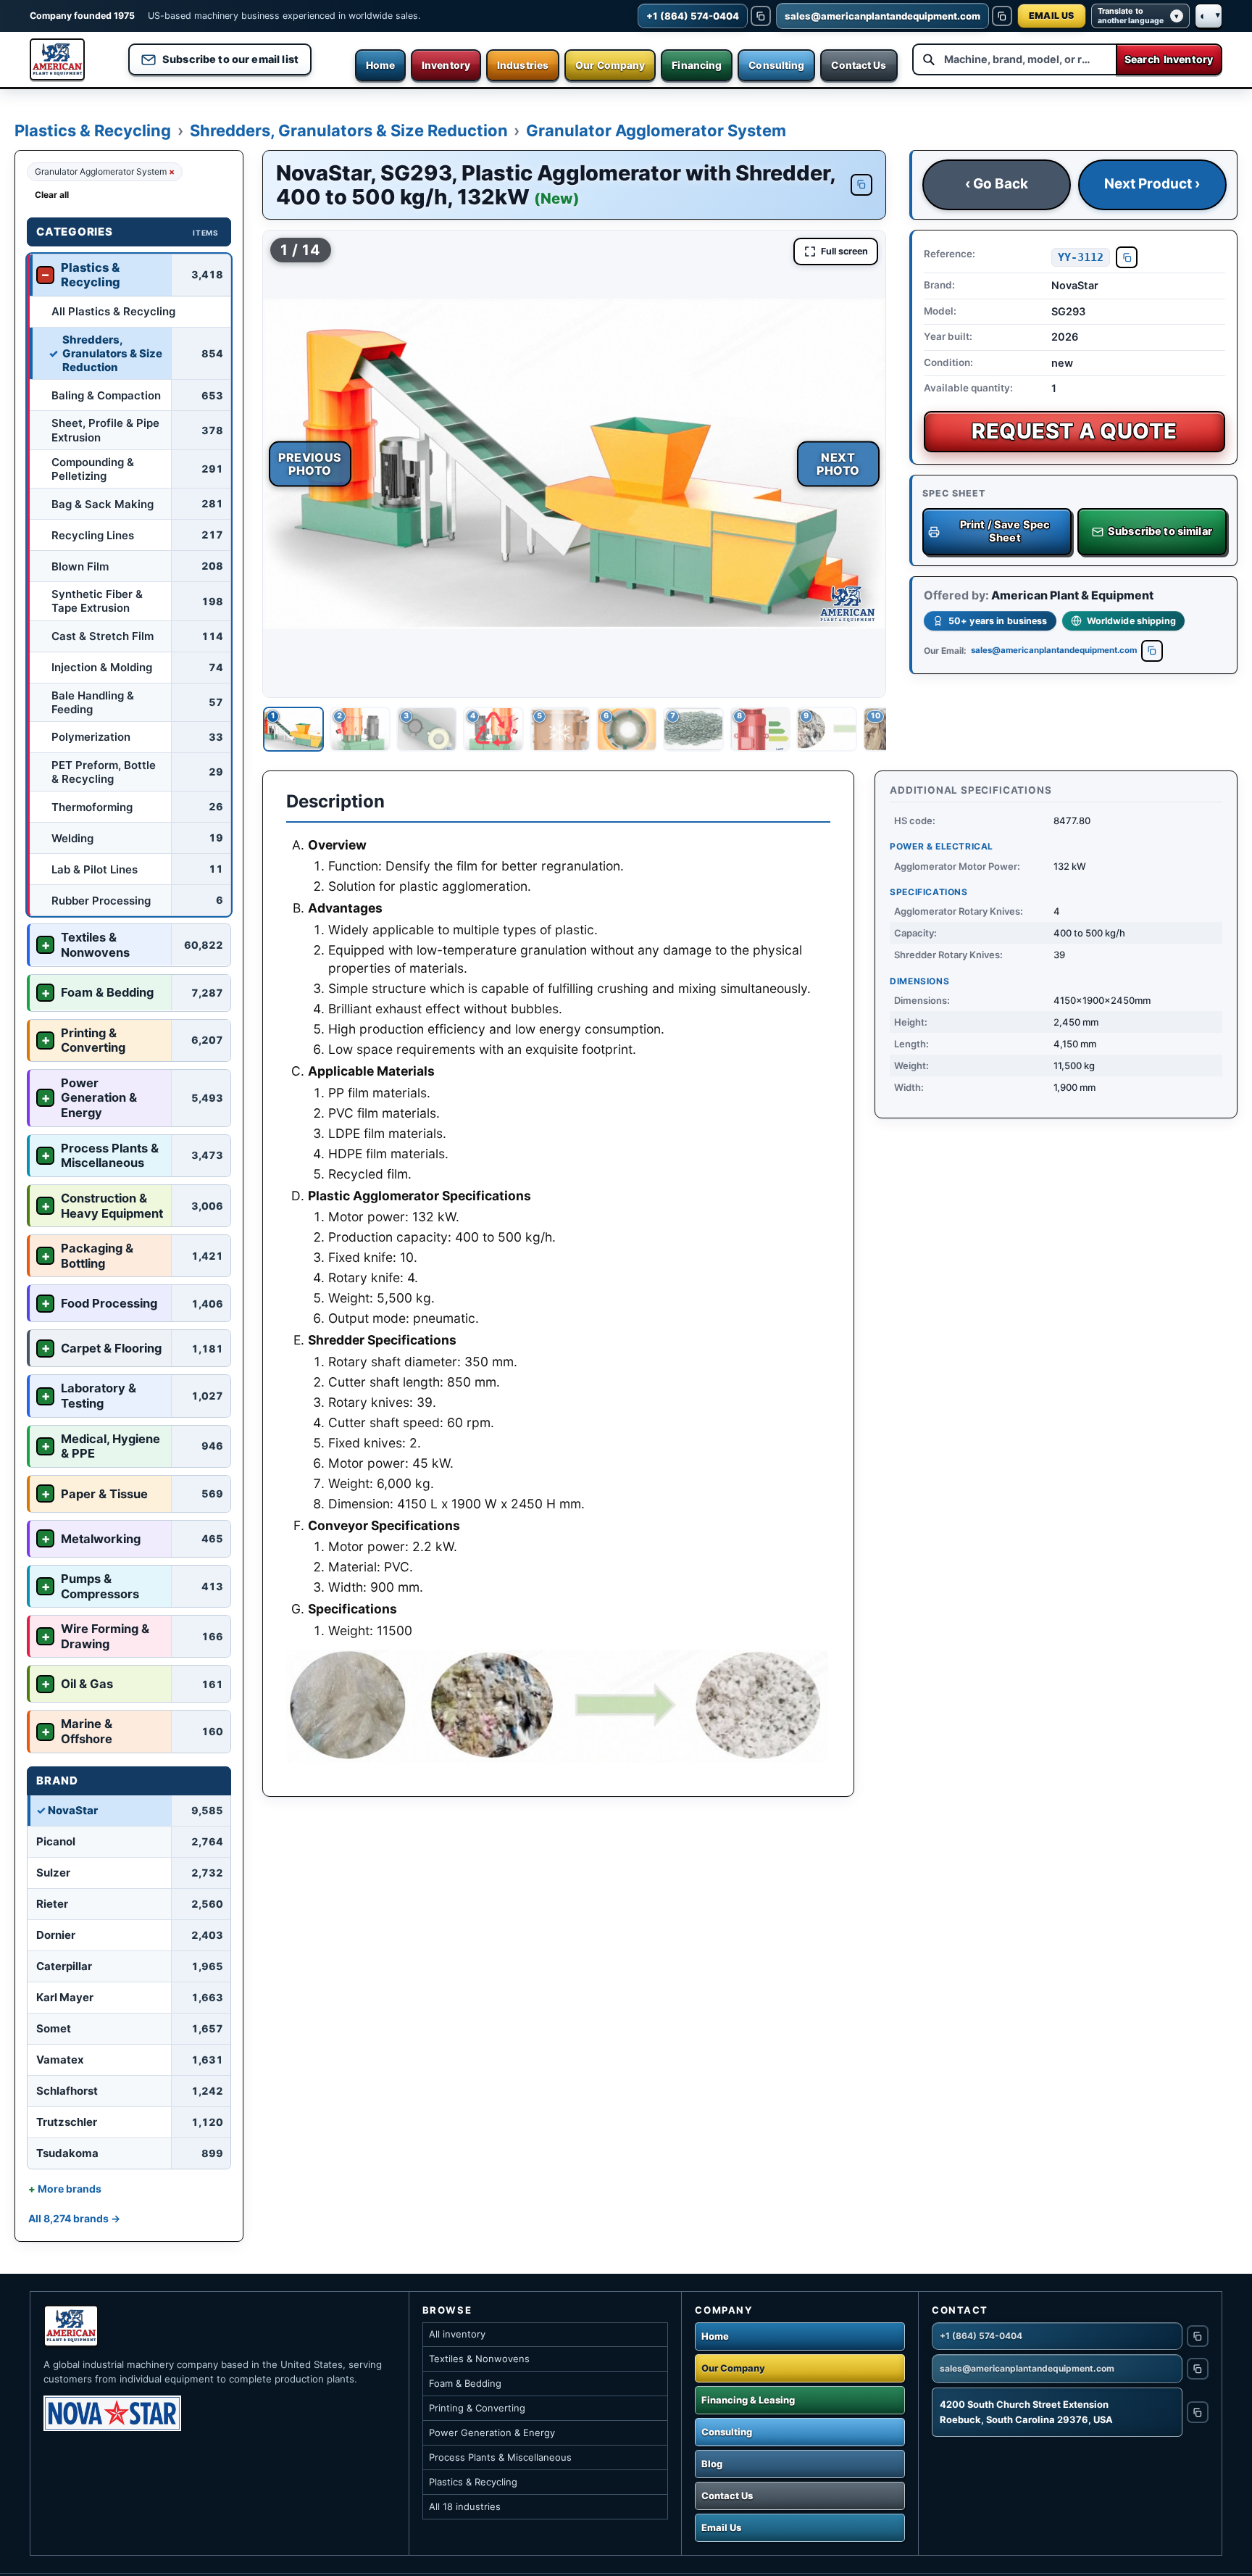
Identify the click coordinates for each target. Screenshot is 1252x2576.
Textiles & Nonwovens (479, 2359)
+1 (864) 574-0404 (981, 2336)
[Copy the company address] (1198, 2412)
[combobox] (1014, 59)
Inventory (446, 65)
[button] (574, 464)
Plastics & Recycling (93, 130)
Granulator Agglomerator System (656, 130)
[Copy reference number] (1127, 257)
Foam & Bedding (465, 2383)
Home (380, 65)
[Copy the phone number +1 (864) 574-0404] (761, 16)
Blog (712, 2464)
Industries (523, 65)
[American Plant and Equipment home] (57, 59)
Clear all (52, 195)
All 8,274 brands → (74, 2218)
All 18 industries (465, 2506)
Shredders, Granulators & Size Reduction (349, 130)
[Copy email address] (1152, 651)
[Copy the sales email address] (1002, 16)
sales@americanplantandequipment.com (1054, 650)
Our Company (610, 65)
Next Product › (1152, 184)
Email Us (721, 2527)
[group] (574, 464)
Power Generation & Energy (492, 2432)
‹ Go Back (997, 184)
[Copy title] (861, 185)
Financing (697, 65)
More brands (70, 2189)
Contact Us (859, 65)
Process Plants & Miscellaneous (500, 2457)
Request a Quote (1074, 432)
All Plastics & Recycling (113, 311)
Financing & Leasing (748, 2400)
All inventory (457, 2334)
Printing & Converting (477, 2408)
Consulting (776, 65)
